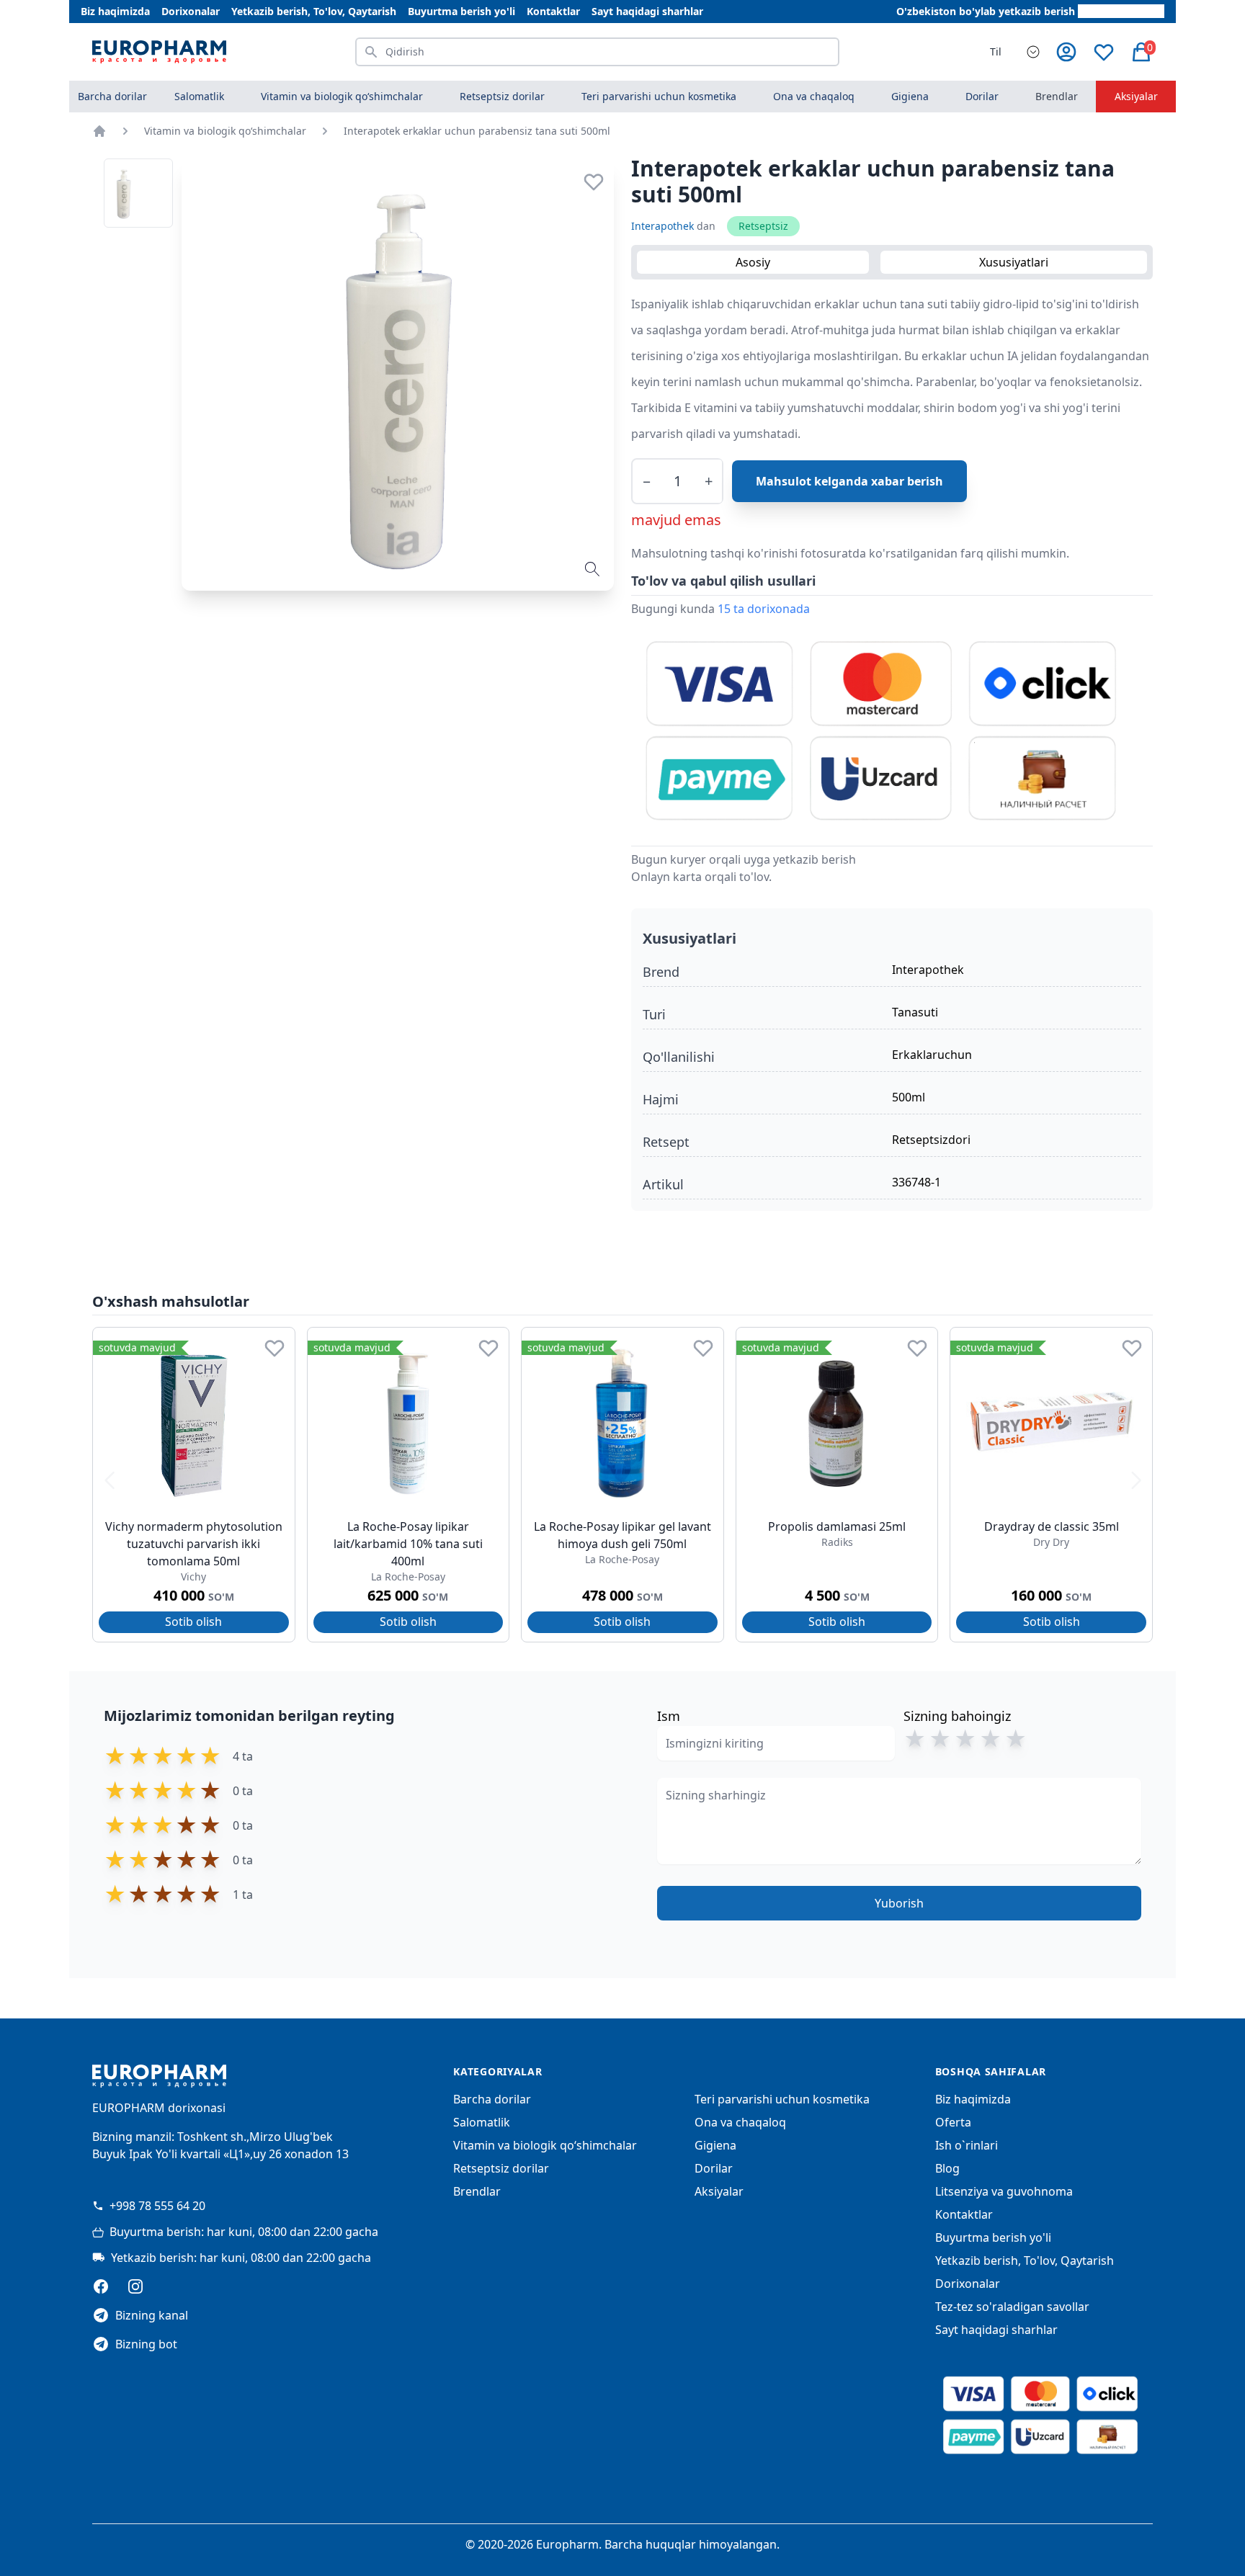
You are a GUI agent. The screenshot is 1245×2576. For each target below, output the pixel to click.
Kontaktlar (553, 11)
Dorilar (714, 2168)
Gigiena (715, 2145)
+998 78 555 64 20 (157, 2206)
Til (996, 52)
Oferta (953, 2122)
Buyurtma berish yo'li (461, 11)
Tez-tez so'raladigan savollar (1012, 2307)
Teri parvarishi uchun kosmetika (782, 2099)
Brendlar (1057, 96)
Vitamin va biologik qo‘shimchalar (225, 131)
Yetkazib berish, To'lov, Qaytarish (314, 11)
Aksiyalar (1136, 96)
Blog (947, 2168)
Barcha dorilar (112, 96)
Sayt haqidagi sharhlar (647, 11)
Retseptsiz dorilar (501, 2168)
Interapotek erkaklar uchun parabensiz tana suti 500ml (477, 131)
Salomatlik (482, 2122)
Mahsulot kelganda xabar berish (849, 481)
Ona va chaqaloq (740, 2122)
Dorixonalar (191, 11)
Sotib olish (193, 1622)
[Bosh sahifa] (99, 131)
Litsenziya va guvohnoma (1004, 2191)
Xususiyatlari (1014, 262)
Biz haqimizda (115, 11)
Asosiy (753, 262)
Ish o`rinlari (967, 2145)
